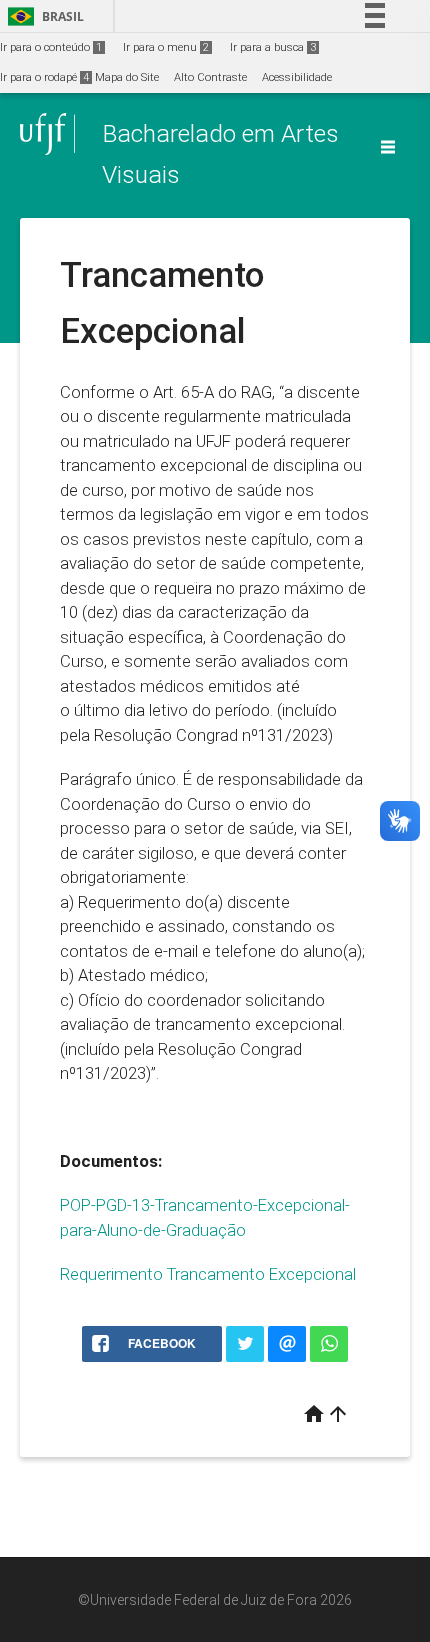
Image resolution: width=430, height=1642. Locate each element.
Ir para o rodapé (44, 77)
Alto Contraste (210, 77)
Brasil (42, 16)
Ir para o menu (166, 47)
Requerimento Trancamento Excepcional (208, 1274)
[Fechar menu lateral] (388, 147)
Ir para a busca (273, 47)
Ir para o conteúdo (51, 47)
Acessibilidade (297, 77)
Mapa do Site (127, 77)
